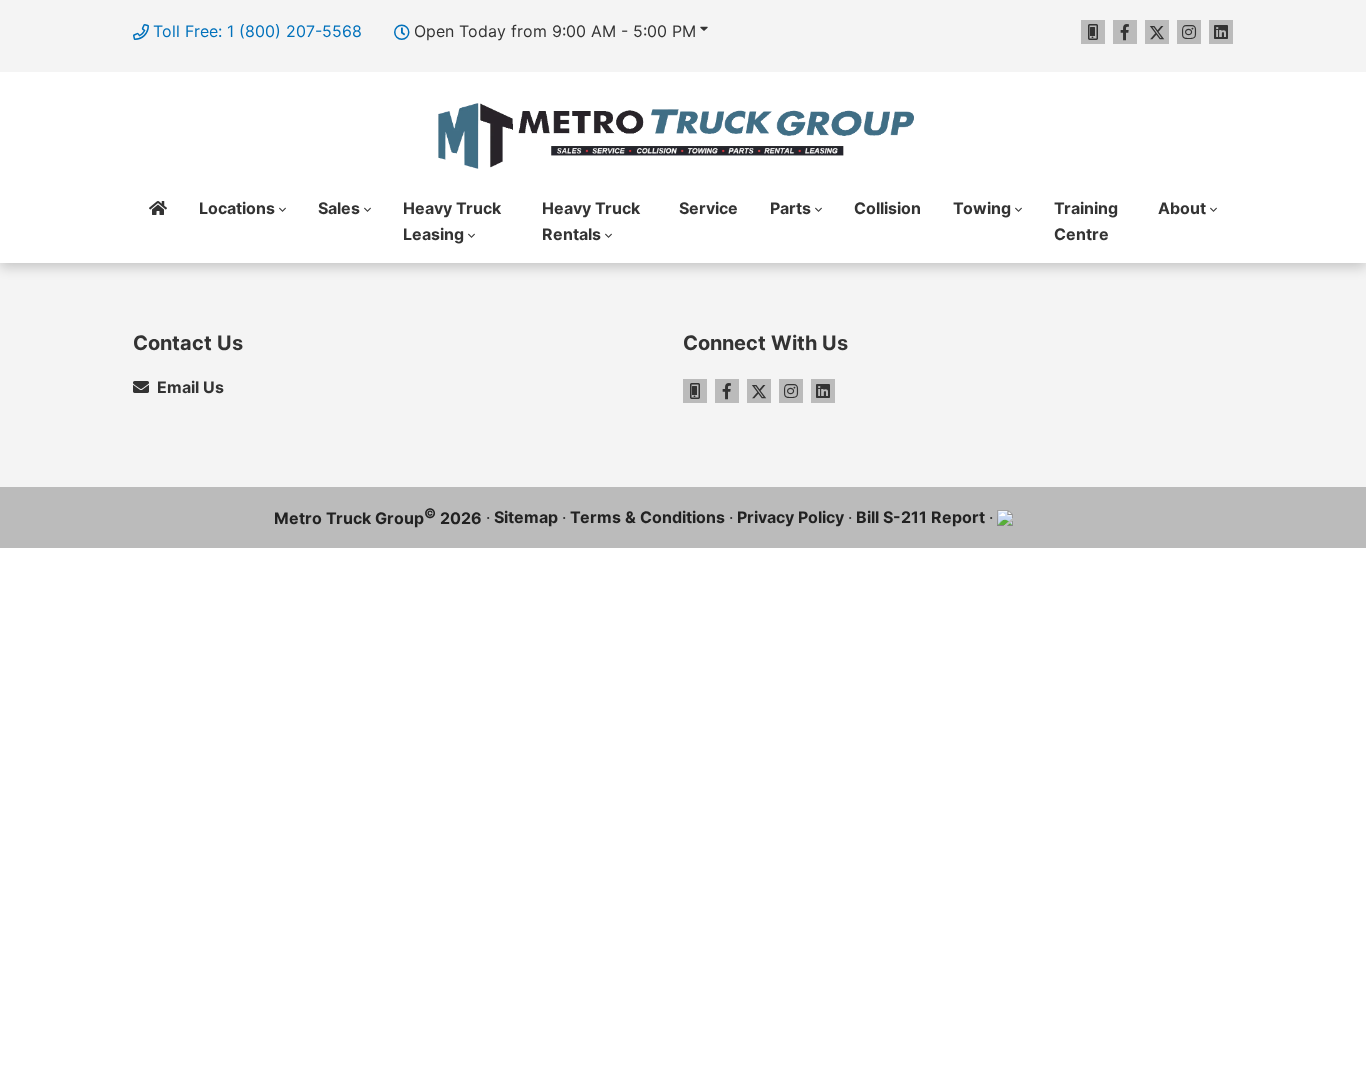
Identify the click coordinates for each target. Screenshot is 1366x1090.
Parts (790, 208)
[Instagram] (1189, 32)
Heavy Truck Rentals (591, 221)
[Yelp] (1093, 32)
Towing (982, 208)
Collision (887, 208)
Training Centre (1086, 221)
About (1182, 208)
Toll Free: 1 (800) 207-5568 (257, 31)
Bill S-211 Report (920, 517)
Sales (339, 208)
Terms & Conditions (647, 517)
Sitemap (526, 517)
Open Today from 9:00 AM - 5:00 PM (555, 31)
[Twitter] (1157, 32)
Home (158, 221)
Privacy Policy (790, 517)
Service (708, 208)
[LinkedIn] (1221, 32)
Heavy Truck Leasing (452, 221)
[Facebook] (1125, 32)
